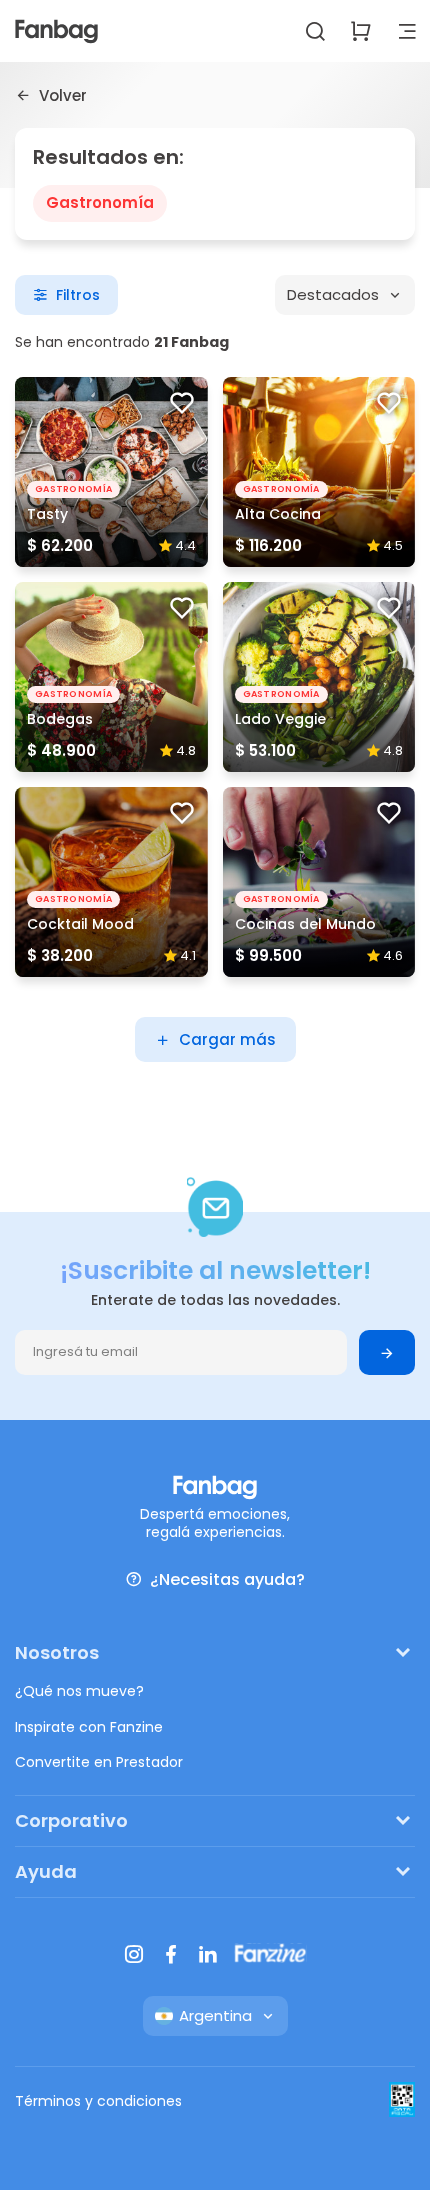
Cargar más (227, 1039)
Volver (63, 95)
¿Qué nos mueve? (79, 1691)
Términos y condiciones (98, 2101)
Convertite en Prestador (99, 1762)
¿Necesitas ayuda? (227, 1579)
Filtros (78, 295)
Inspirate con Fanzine (89, 1727)
